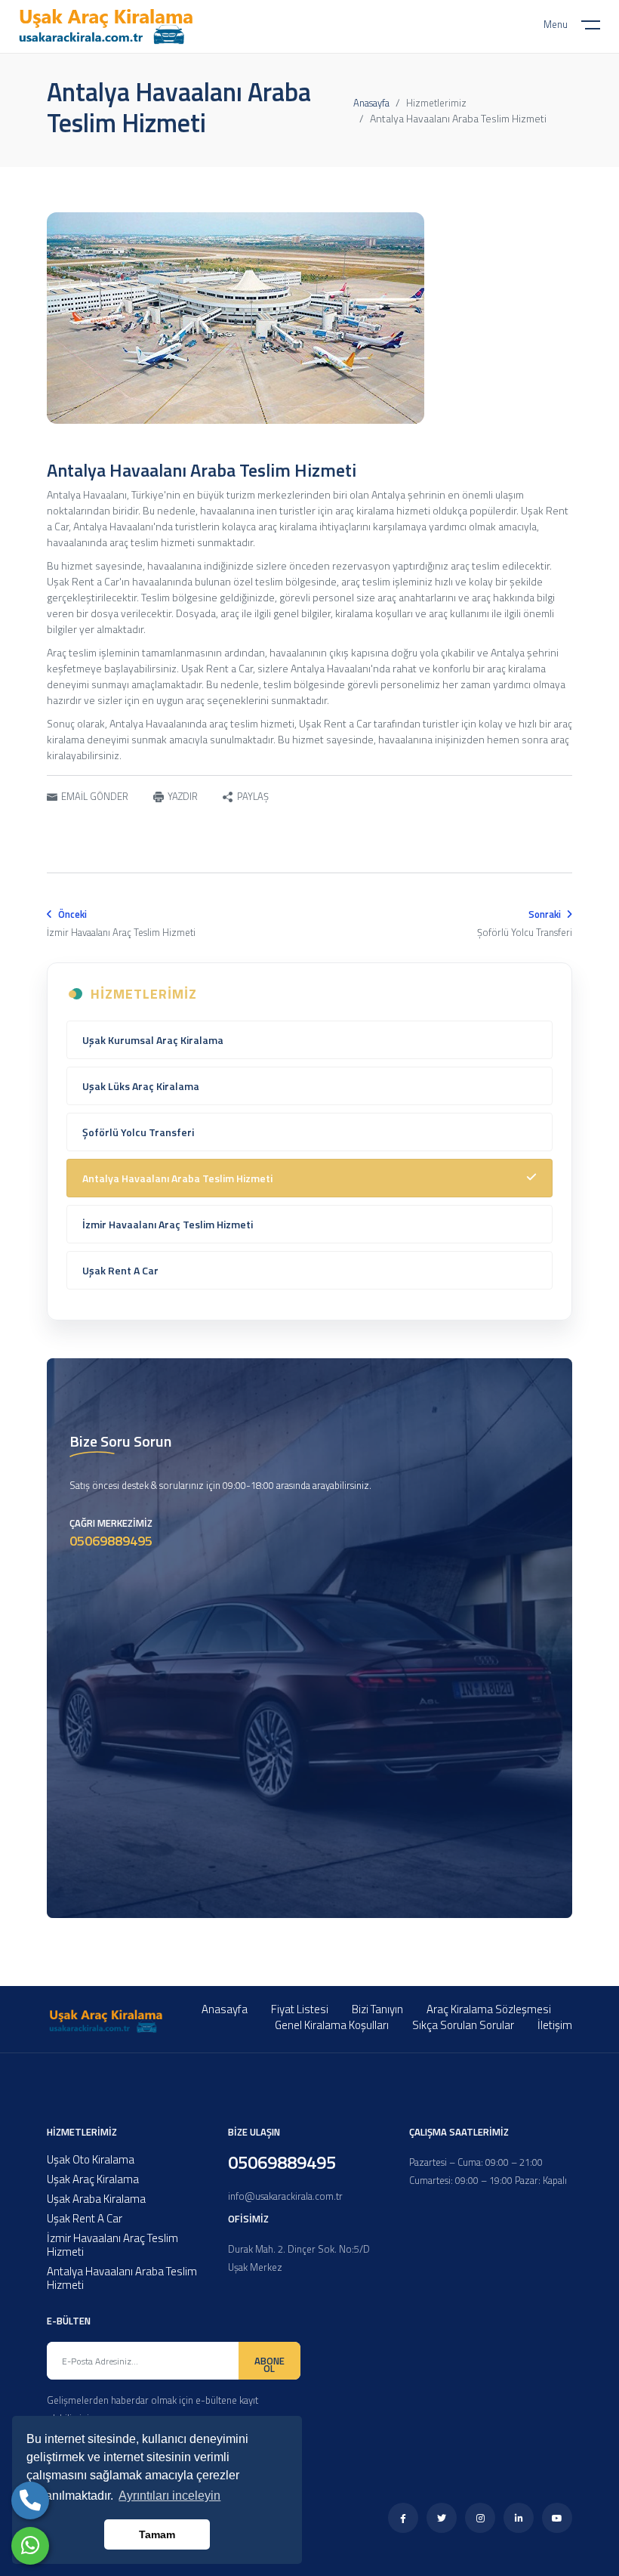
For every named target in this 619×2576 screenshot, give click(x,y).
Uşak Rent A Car (120, 1270)
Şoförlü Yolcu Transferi (138, 1132)
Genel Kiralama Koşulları (332, 2025)
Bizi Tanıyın (377, 2009)
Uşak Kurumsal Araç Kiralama (153, 1040)
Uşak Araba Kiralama (96, 2199)
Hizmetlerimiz (436, 103)
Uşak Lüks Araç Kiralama (141, 1086)
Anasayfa (371, 103)
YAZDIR (183, 796)
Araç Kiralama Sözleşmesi (489, 2009)
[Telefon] (30, 2500)
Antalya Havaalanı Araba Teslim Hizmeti (177, 1178)
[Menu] (600, 28)
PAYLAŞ (253, 797)
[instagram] (480, 2519)
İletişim (555, 2025)
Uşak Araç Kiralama (93, 2179)
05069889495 (111, 1541)
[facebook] (403, 2519)
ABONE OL (269, 2364)
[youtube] (557, 2519)
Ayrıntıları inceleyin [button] (169, 2496)
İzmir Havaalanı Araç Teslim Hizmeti (168, 1224)
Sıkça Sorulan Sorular (463, 2025)
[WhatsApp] (30, 2546)
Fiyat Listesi (300, 2009)
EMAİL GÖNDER (95, 796)
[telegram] (442, 2519)
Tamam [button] (157, 2534)
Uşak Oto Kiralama (91, 2159)
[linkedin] (519, 2519)
